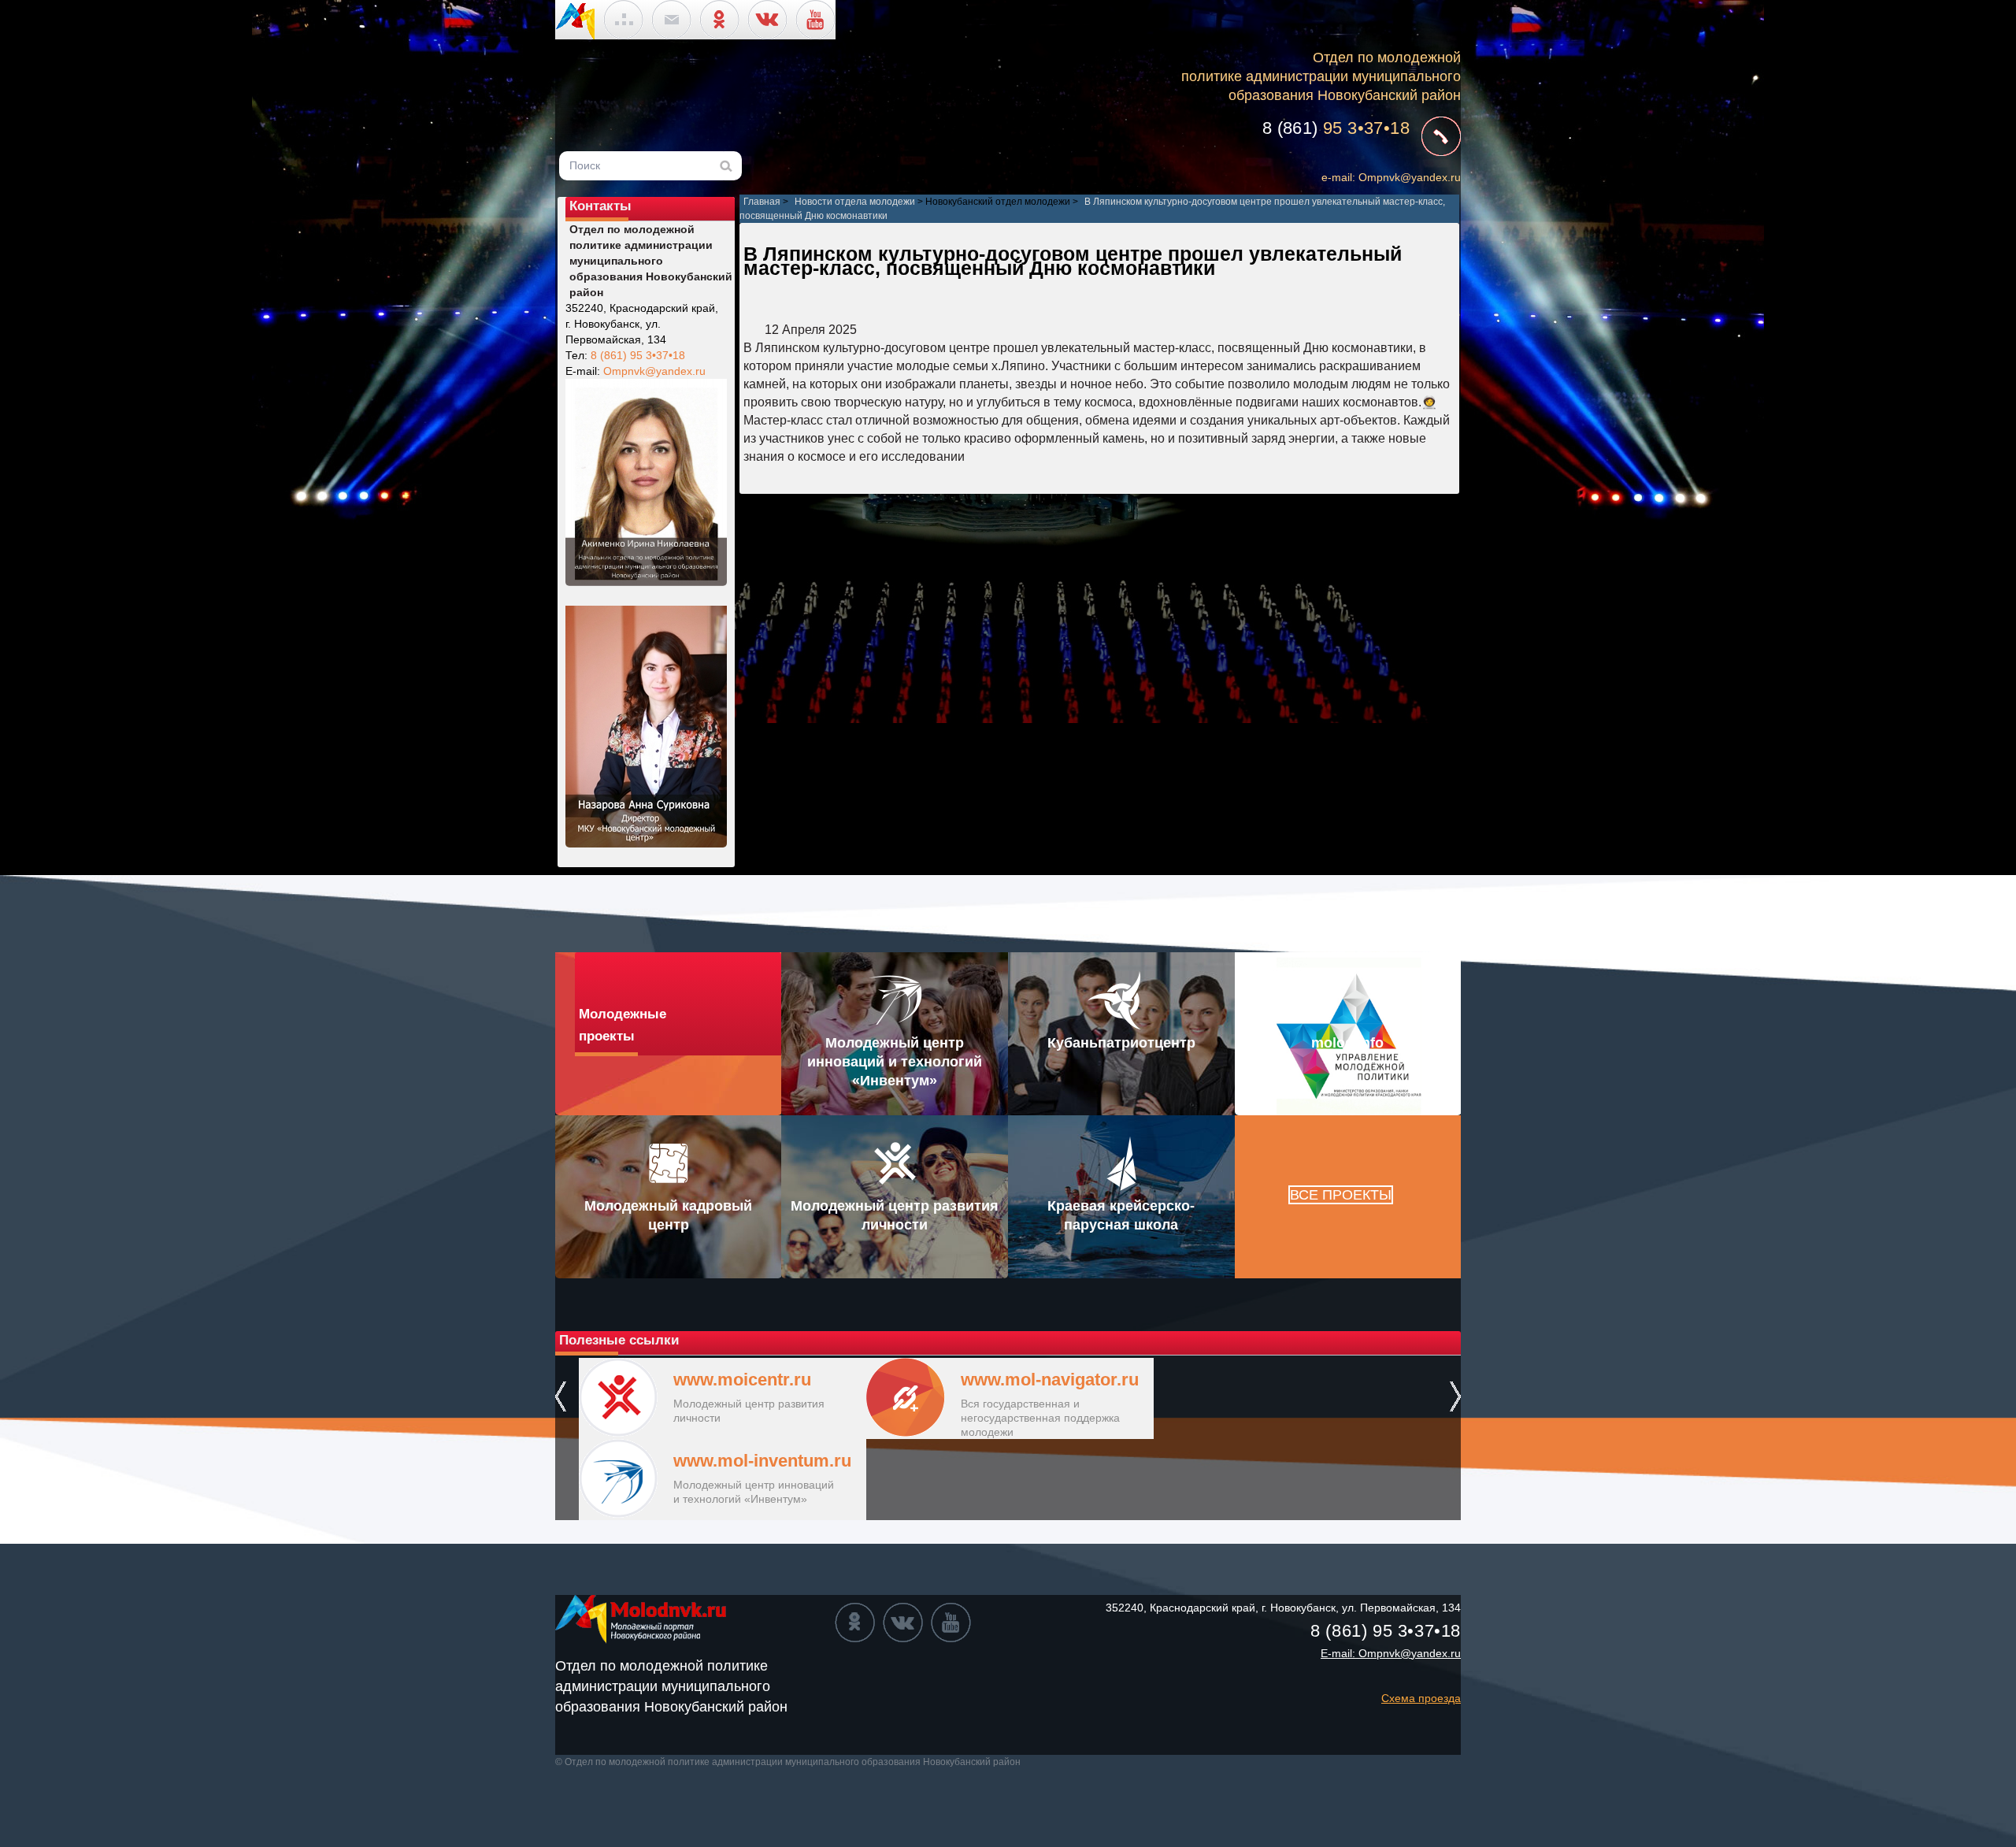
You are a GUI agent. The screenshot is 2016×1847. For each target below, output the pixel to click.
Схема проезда (1421, 1698)
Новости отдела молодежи (855, 202)
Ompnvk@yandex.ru (1410, 177)
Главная (762, 202)
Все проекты (1341, 1195)
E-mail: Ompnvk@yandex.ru (1391, 1653)
